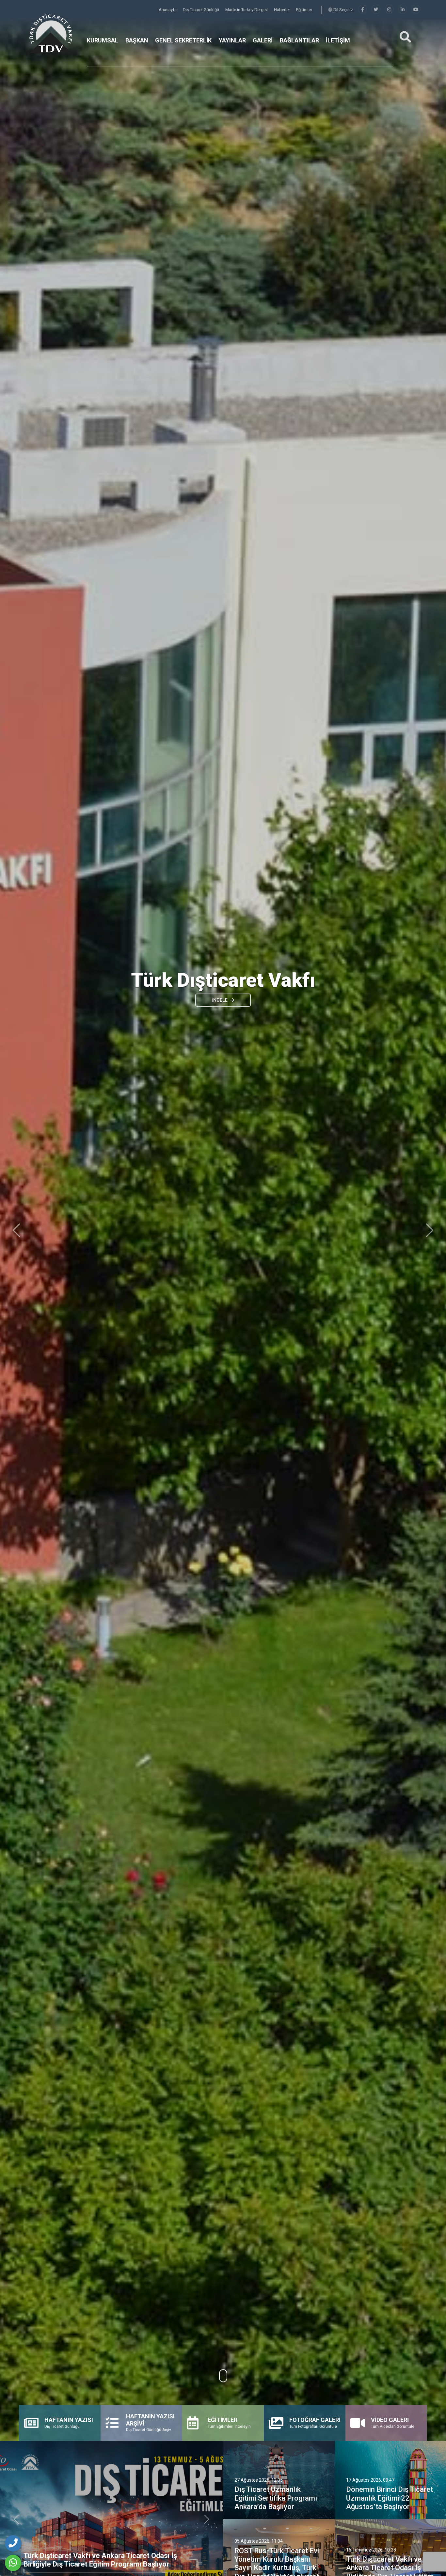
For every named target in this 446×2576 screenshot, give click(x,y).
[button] (16, 1230)
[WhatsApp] (13, 2563)
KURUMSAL (103, 40)
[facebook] (362, 10)
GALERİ (263, 40)
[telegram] (376, 10)
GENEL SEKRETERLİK (183, 40)
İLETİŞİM (338, 40)
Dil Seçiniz (343, 10)
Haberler (282, 10)
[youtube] (416, 10)
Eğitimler (304, 10)
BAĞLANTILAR (299, 40)
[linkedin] (403, 10)
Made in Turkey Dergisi (247, 10)
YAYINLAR (232, 40)
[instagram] (389, 10)
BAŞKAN (137, 40)
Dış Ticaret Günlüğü (201, 10)
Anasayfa (168, 10)
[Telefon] (13, 2543)
